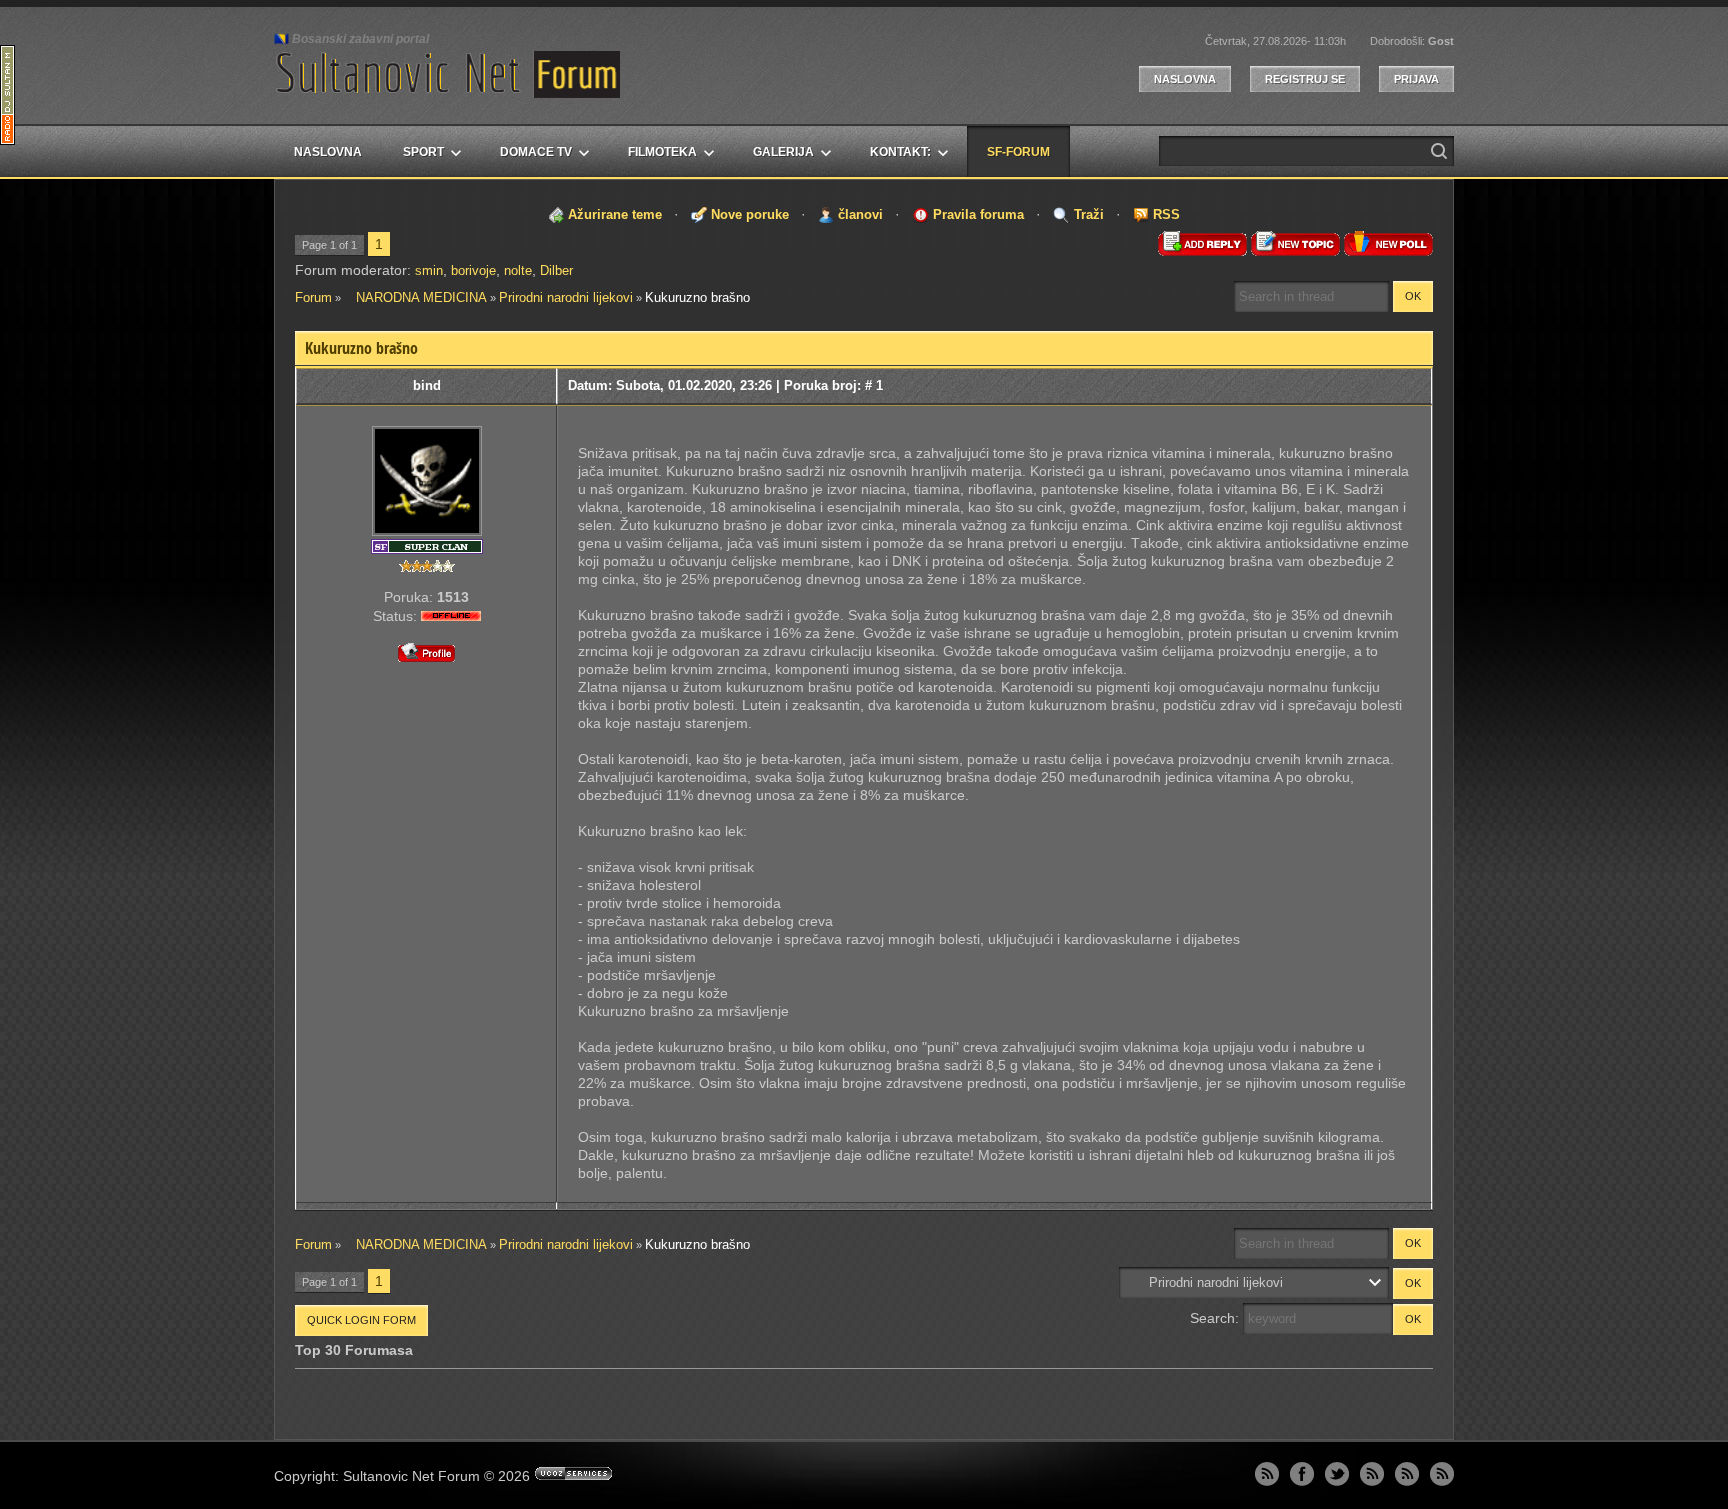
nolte (518, 270)
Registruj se (1305, 79)
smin (429, 270)
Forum (313, 297)
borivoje (473, 270)
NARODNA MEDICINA (415, 297)
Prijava (1416, 79)
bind (427, 385)
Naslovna (1185, 79)
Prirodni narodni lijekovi (566, 297)
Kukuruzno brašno (697, 297)
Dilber (556, 270)
